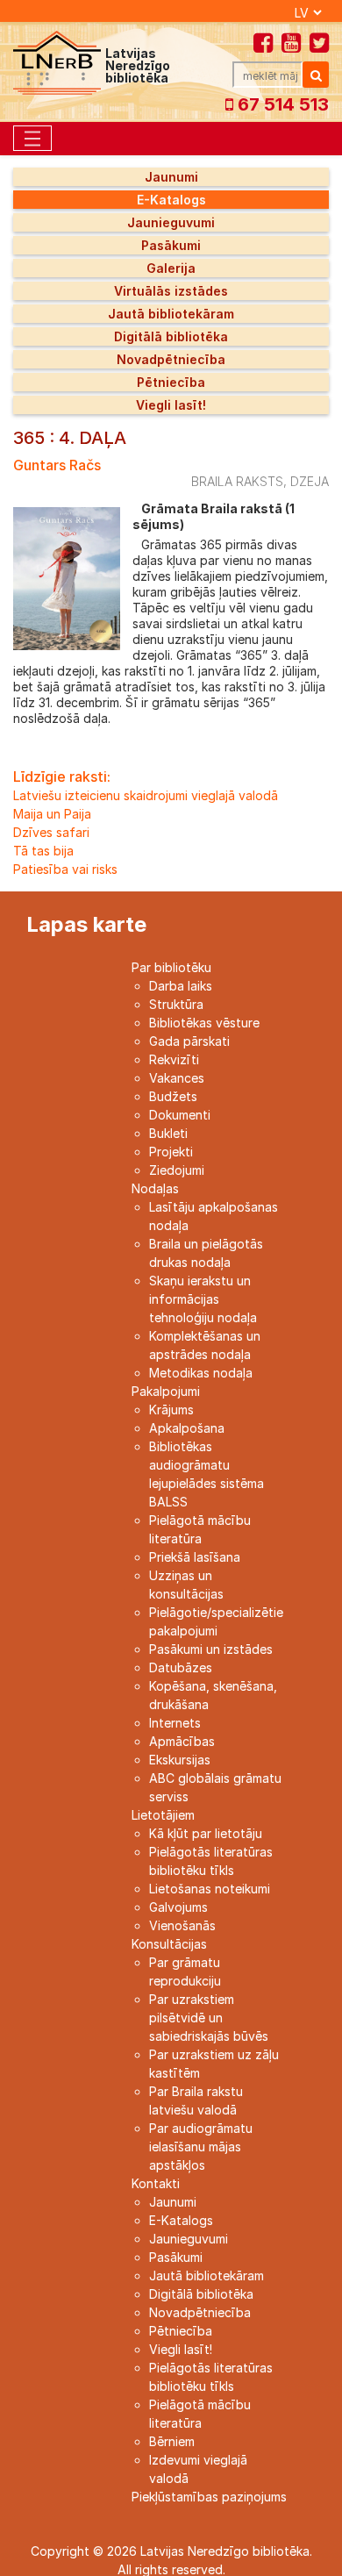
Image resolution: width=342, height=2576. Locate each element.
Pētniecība (171, 382)
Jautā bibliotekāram (171, 314)
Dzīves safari (51, 832)
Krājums (171, 1410)
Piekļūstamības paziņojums (209, 2497)
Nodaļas (155, 1188)
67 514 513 (281, 104)
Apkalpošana (187, 1428)
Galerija (171, 268)
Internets (175, 1723)
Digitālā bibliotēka (171, 336)
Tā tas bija (43, 851)
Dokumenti (180, 1115)
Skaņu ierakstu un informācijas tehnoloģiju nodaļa (203, 1299)
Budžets (173, 1096)
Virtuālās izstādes (171, 291)
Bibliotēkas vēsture (204, 1023)
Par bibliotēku (171, 967)
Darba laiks (181, 986)
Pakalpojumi (166, 1391)
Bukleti (168, 1133)
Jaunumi (171, 177)
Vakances (177, 1078)
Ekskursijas (180, 1760)
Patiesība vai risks (65, 869)
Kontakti (156, 2183)
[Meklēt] (316, 75)
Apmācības (182, 1741)
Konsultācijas (169, 1944)
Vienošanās (182, 1925)
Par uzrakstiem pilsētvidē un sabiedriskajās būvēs (209, 2018)
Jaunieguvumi (171, 222)
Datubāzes (181, 1667)
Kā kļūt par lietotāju (206, 1833)
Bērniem (172, 2441)
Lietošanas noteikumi (210, 1889)
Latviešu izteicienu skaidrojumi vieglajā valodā (146, 795)
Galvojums (178, 1907)
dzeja (310, 481)
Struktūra (176, 1004)
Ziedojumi (177, 1170)
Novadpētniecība (171, 359)
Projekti (171, 1152)
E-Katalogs (171, 200)
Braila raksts (237, 481)
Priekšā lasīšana (195, 1557)
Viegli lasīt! (171, 405)
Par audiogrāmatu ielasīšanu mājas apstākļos (201, 2147)
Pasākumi (171, 245)
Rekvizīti (174, 1059)
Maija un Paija (52, 814)
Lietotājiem (163, 1815)
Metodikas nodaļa (201, 1373)
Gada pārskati (189, 1041)
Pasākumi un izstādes (211, 1649)
